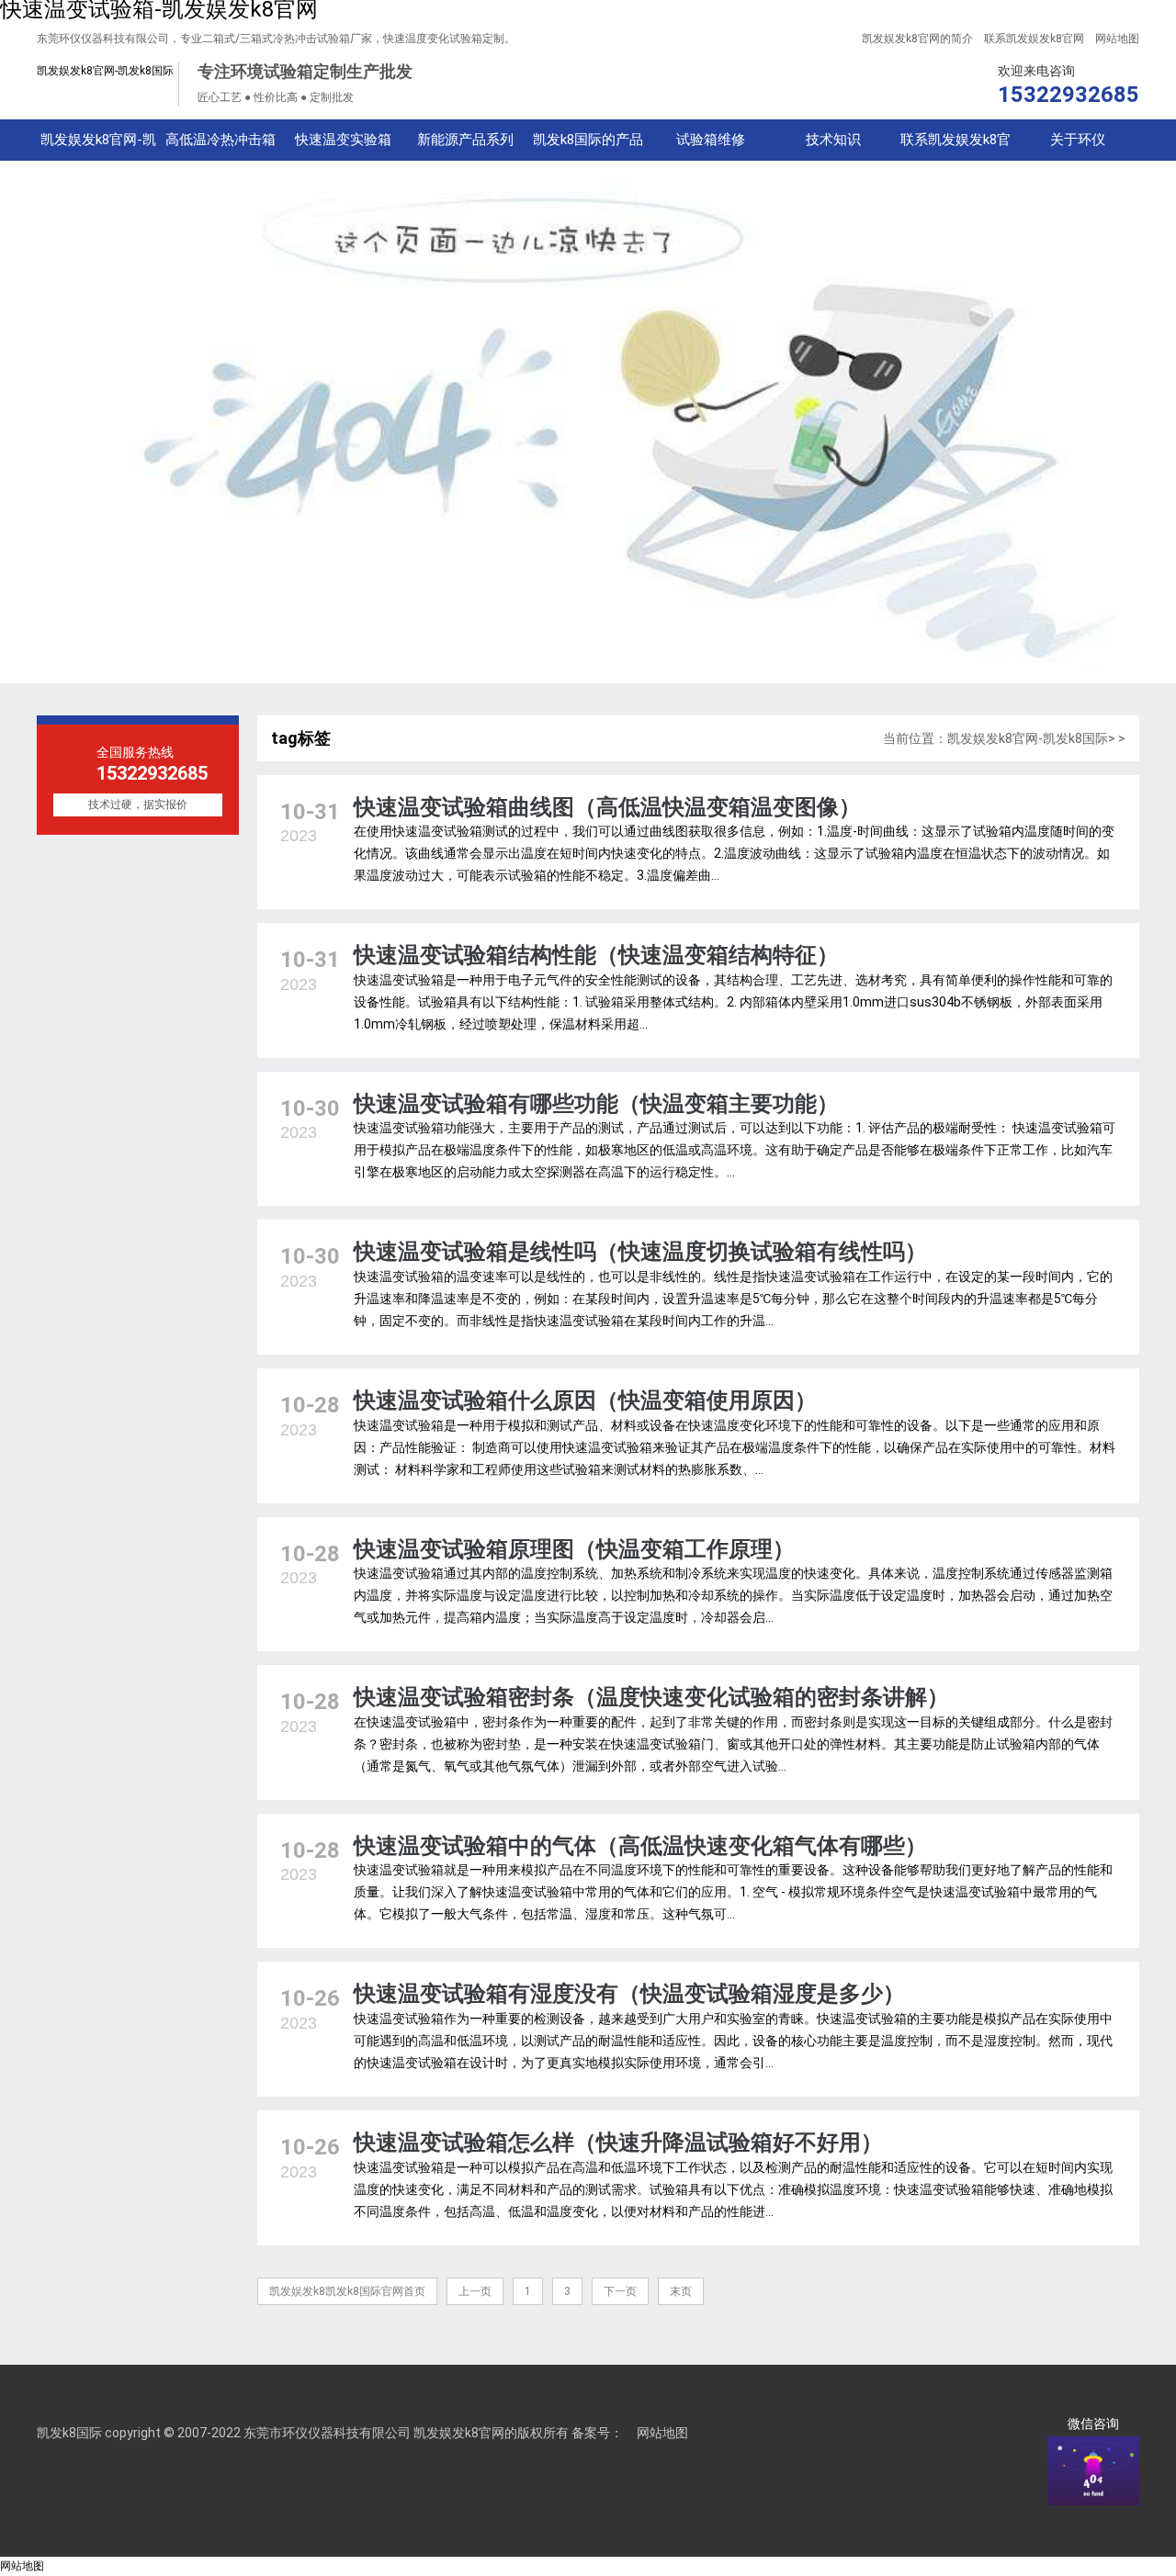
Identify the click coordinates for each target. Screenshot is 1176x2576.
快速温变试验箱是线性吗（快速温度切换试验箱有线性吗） (640, 1252)
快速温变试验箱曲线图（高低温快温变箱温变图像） (607, 807)
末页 (681, 2291)
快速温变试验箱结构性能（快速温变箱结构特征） (596, 955)
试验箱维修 (711, 140)
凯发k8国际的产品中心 (588, 146)
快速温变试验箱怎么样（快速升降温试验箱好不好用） (618, 2143)
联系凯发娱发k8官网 (1034, 39)
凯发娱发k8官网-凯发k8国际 (105, 71)
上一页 (475, 2291)
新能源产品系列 (465, 140)
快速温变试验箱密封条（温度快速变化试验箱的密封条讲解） (651, 1697)
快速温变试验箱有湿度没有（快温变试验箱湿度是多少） (629, 1994)
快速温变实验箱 (343, 140)
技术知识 (833, 140)
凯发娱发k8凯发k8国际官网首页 (347, 2291)
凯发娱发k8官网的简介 (917, 39)
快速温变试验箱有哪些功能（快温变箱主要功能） (596, 1104)
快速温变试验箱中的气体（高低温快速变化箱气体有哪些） (640, 1846)
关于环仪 (1078, 140)
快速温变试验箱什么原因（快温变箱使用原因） (585, 1400)
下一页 (620, 2291)
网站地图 (1117, 39)
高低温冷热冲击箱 (220, 140)
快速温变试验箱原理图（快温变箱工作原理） (574, 1549)
